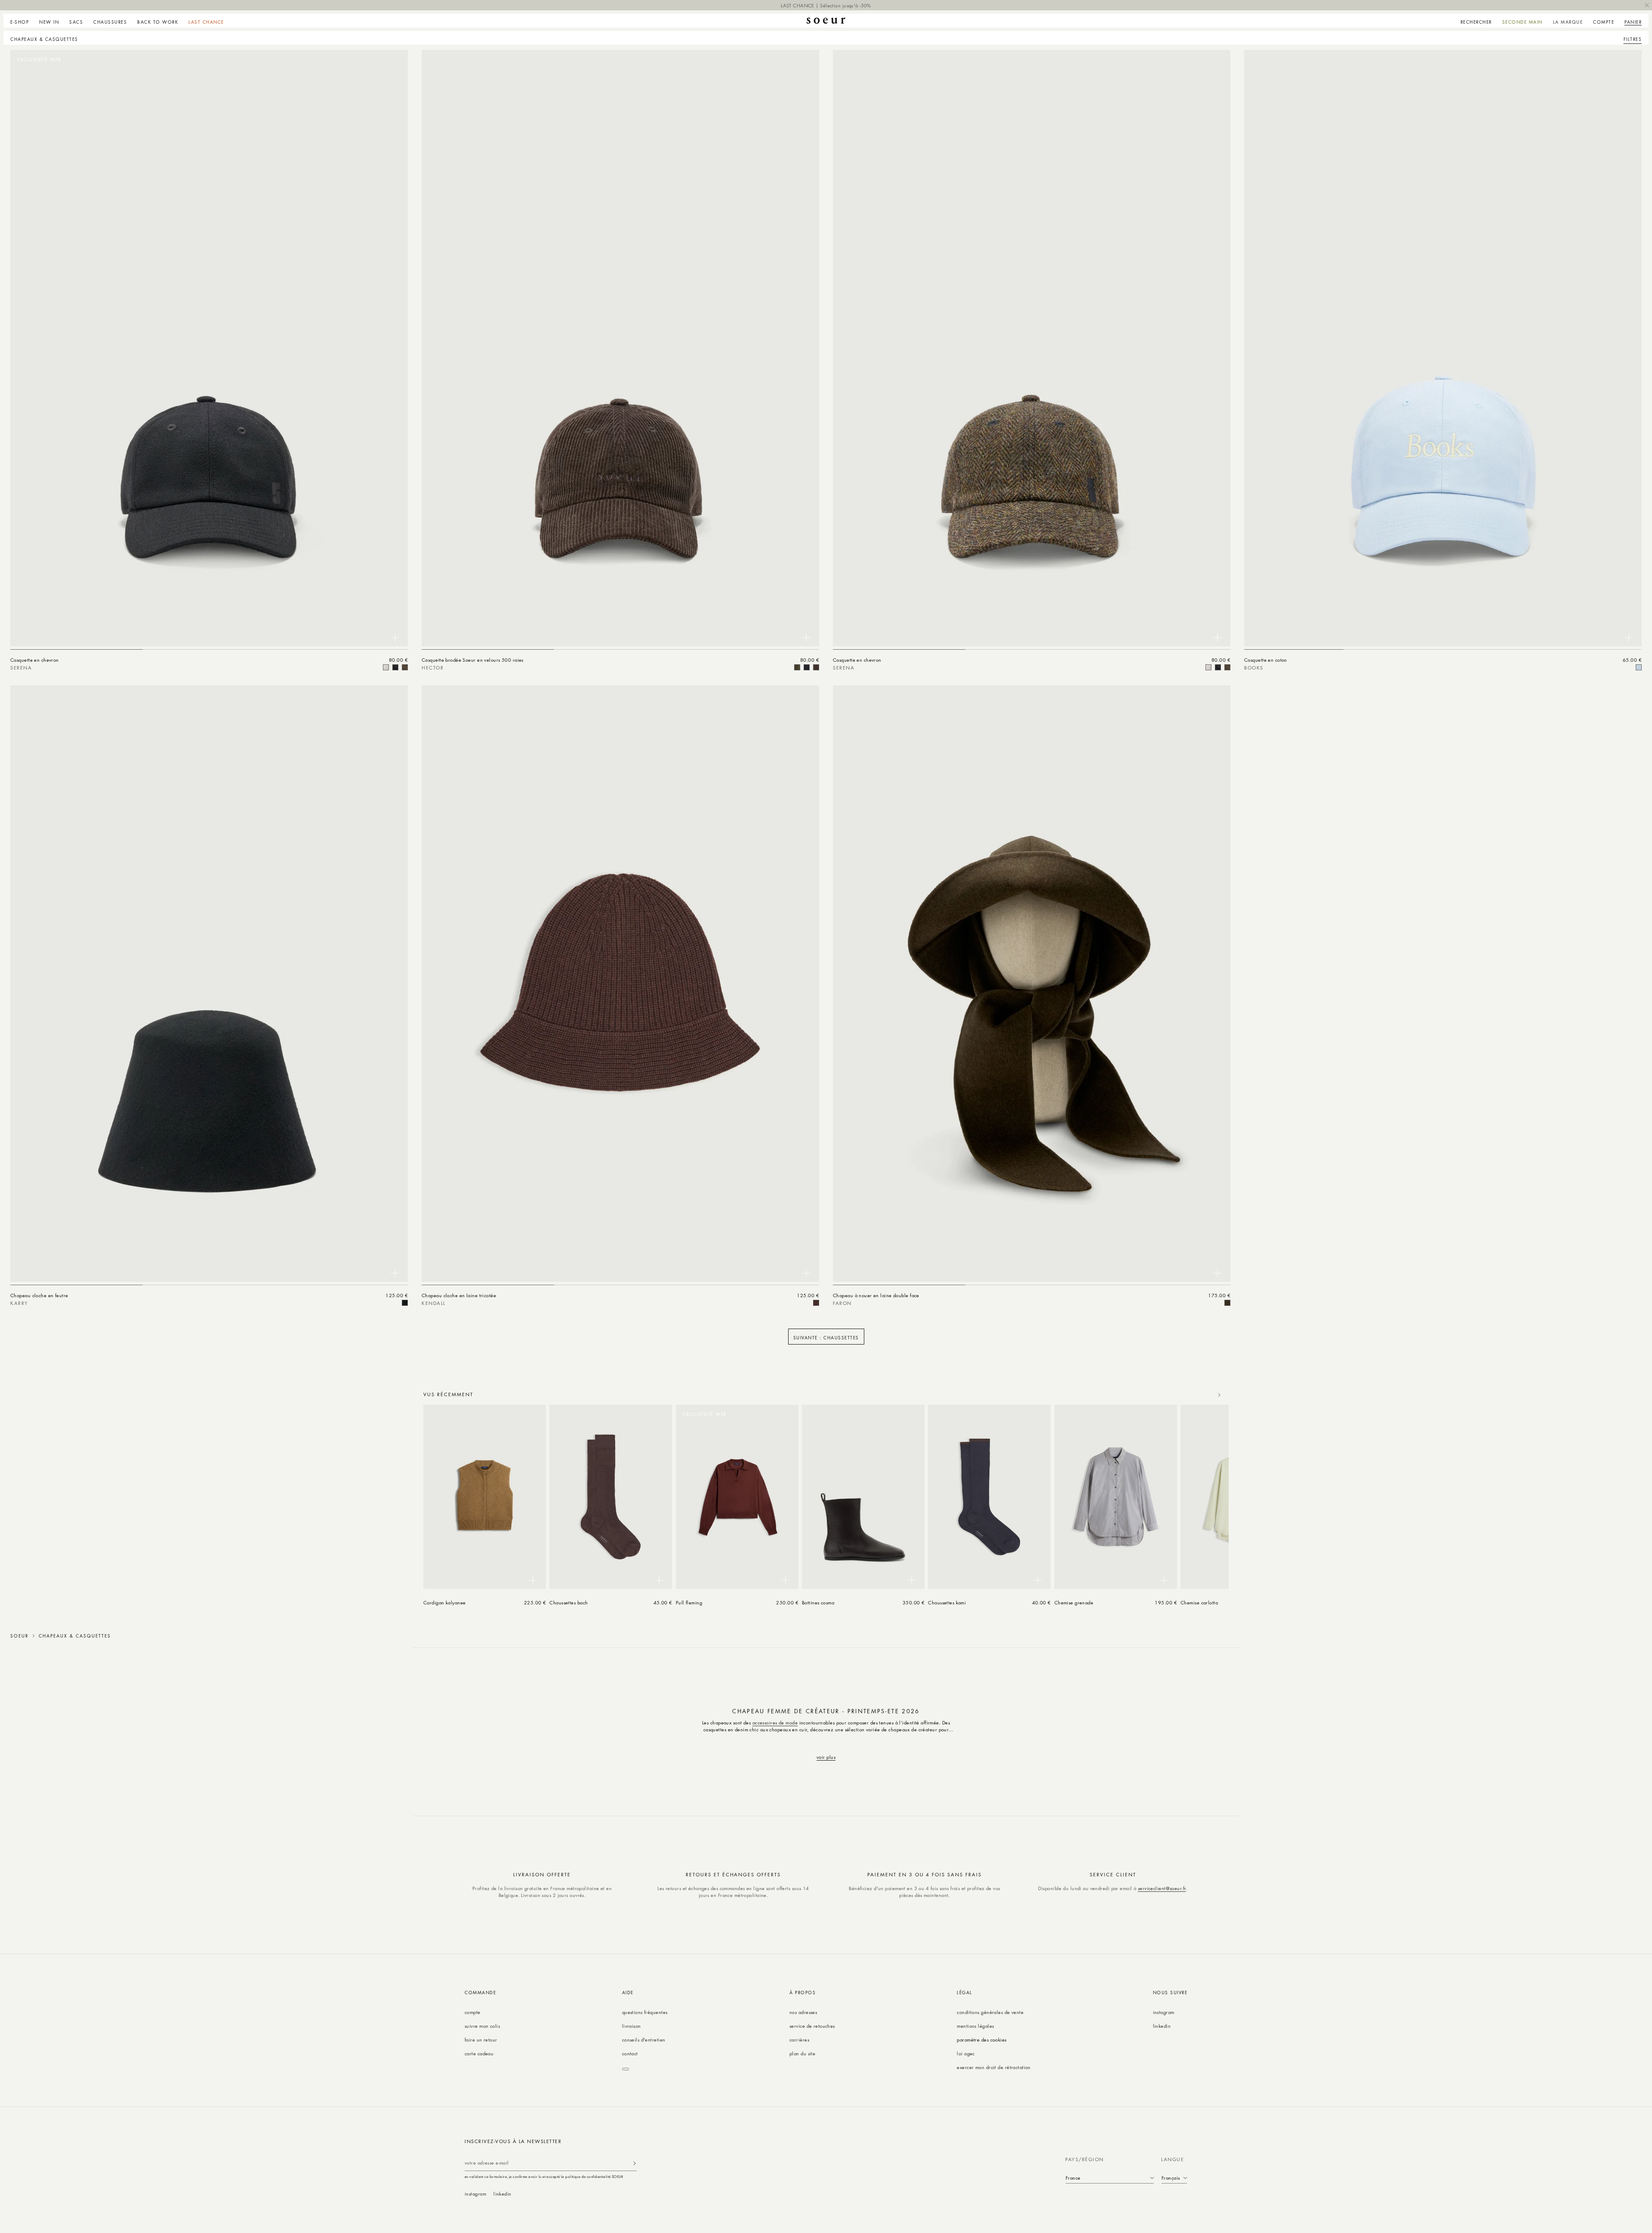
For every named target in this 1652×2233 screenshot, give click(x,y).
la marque (1568, 22)
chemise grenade (1074, 1602)
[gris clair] (386, 667)
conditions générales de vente (990, 2012)
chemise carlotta (1199, 1602)
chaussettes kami (947, 1602)
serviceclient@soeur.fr (1162, 1888)
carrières (799, 2040)
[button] (22, 21)
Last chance (206, 22)
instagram (1164, 2012)
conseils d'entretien (644, 2040)
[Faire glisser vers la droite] (1219, 1395)
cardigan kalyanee (445, 1602)
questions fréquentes (645, 2012)
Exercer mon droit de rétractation (994, 2067)
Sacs (76, 22)
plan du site (802, 2053)
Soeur (19, 1636)
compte (473, 2012)
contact (630, 2053)
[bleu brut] (807, 667)
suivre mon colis (482, 2026)
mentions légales (975, 2026)
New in (49, 22)
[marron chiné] (816, 1303)
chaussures (110, 22)
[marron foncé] (816, 667)
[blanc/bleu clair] (1639, 667)
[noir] (395, 667)
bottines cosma (818, 1602)
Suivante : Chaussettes (826, 1337)
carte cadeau (479, 2053)
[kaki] (797, 667)
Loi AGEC (966, 2053)
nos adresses (803, 2012)
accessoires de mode (775, 1723)
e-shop (20, 22)
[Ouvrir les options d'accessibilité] (626, 2069)
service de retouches (812, 2026)
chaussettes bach (569, 1602)
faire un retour (481, 2040)
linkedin (1162, 2026)
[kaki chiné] (1227, 1303)
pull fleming (689, 1602)
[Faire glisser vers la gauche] (1200, 1395)
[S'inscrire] (635, 2163)
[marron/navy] (405, 667)
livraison (632, 2026)
